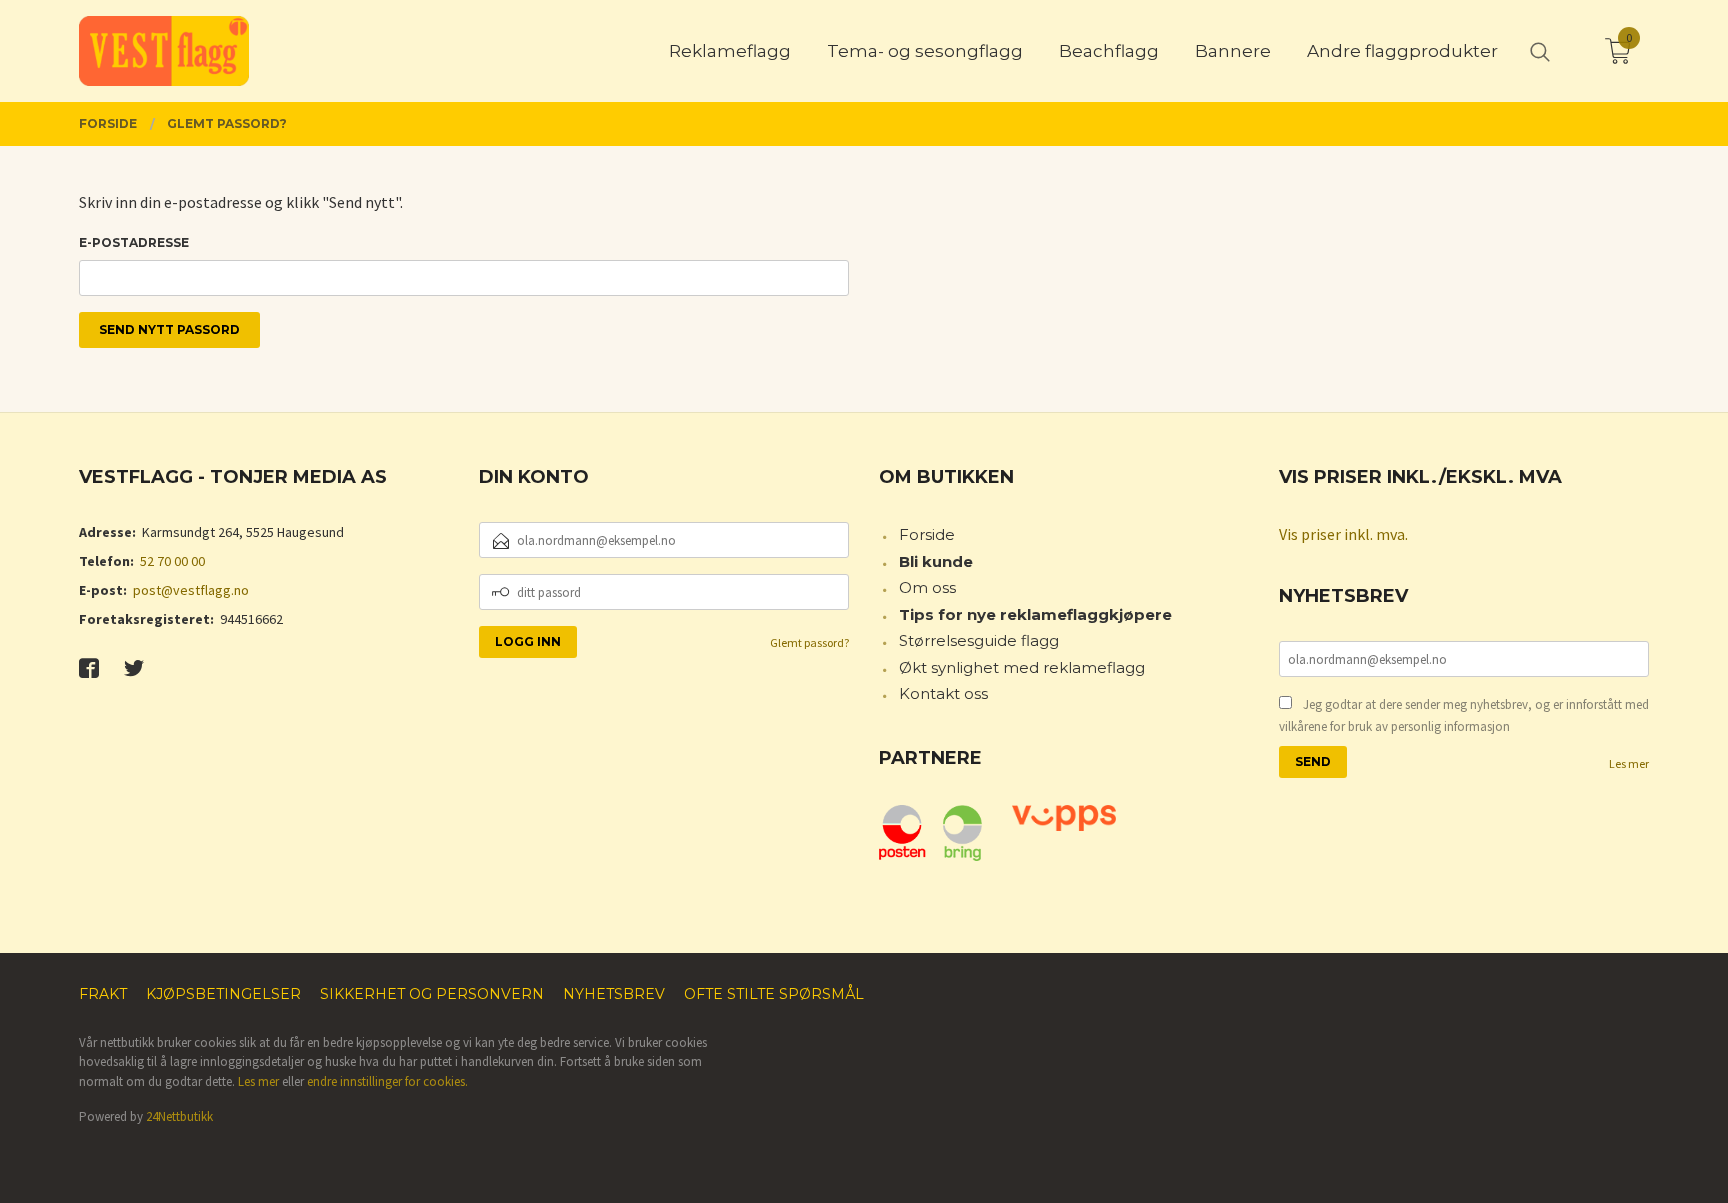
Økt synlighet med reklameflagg (1022, 667)
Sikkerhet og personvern (432, 994)
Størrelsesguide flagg (979, 640)
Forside (927, 534)
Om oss (927, 587)
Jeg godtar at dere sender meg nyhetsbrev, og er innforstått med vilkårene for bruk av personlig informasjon (1464, 715)
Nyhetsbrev (614, 994)
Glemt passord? (809, 642)
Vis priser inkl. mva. (1343, 534)
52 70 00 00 (172, 561)
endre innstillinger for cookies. (387, 1081)
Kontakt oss (943, 693)
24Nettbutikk (179, 1116)
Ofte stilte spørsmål (774, 994)
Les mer (1629, 763)
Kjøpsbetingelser (223, 994)
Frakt (103, 994)
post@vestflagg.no (191, 590)
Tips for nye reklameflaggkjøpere (1035, 614)
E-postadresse (134, 242)
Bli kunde (936, 561)
